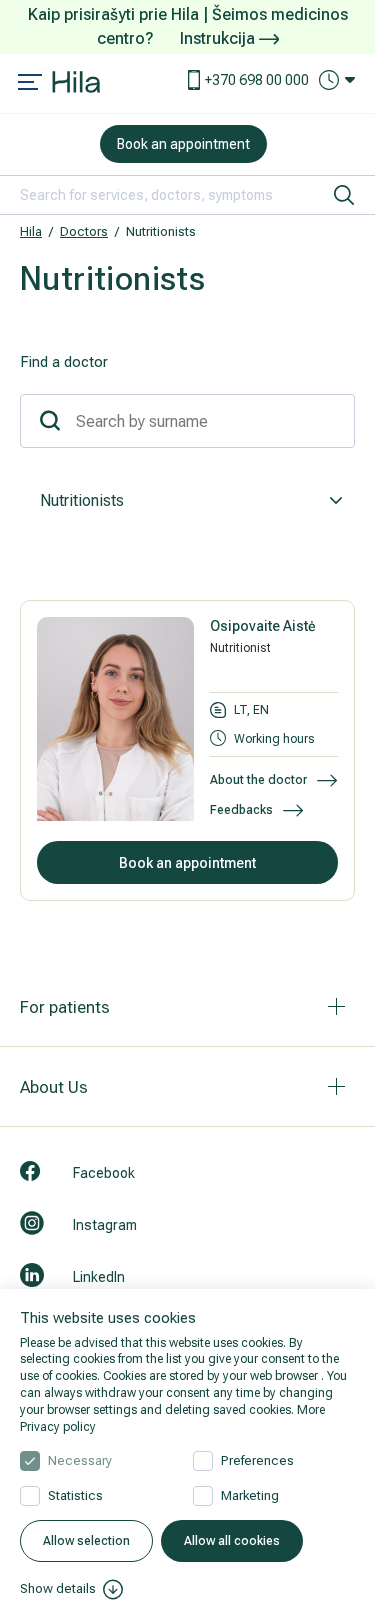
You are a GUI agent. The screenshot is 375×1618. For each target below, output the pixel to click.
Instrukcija (219, 38)
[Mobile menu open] (30, 84)
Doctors (84, 231)
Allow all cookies (232, 1541)
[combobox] (187, 501)
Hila (31, 231)
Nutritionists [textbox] (82, 500)
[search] (344, 195)
